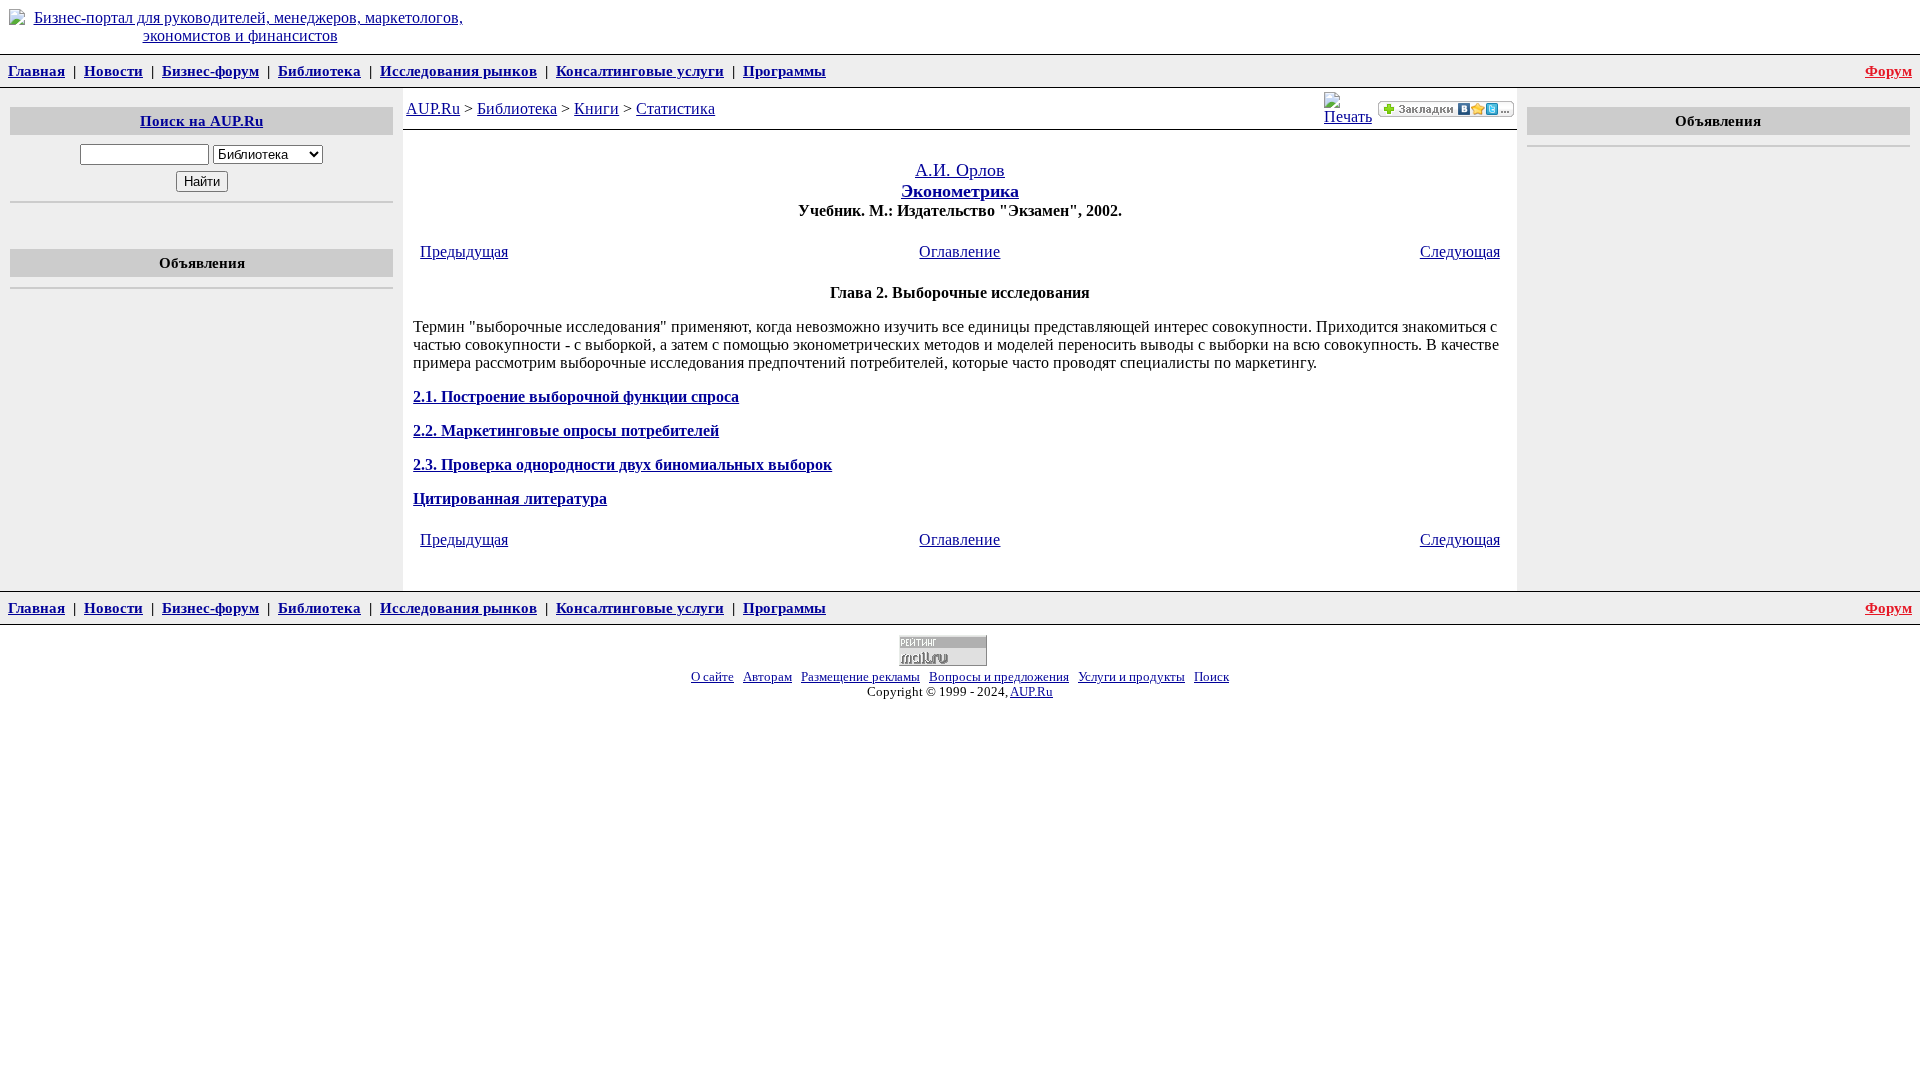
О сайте (712, 677)
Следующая (1460, 251)
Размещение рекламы (860, 677)
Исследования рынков (458, 70)
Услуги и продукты (1131, 677)
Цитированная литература (510, 498)
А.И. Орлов (960, 170)
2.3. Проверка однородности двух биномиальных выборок (622, 464)
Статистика (675, 108)
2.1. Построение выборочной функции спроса (576, 396)
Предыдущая (464, 251)
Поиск (1211, 677)
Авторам (767, 677)
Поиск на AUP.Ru (201, 120)
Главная (36, 70)
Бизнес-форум (210, 70)
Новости (113, 70)
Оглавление (959, 251)
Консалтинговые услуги (640, 70)
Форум (1888, 70)
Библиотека (319, 70)
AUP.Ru (433, 108)
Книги (596, 108)
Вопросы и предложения (999, 677)
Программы (784, 70)
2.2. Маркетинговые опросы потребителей (566, 430)
